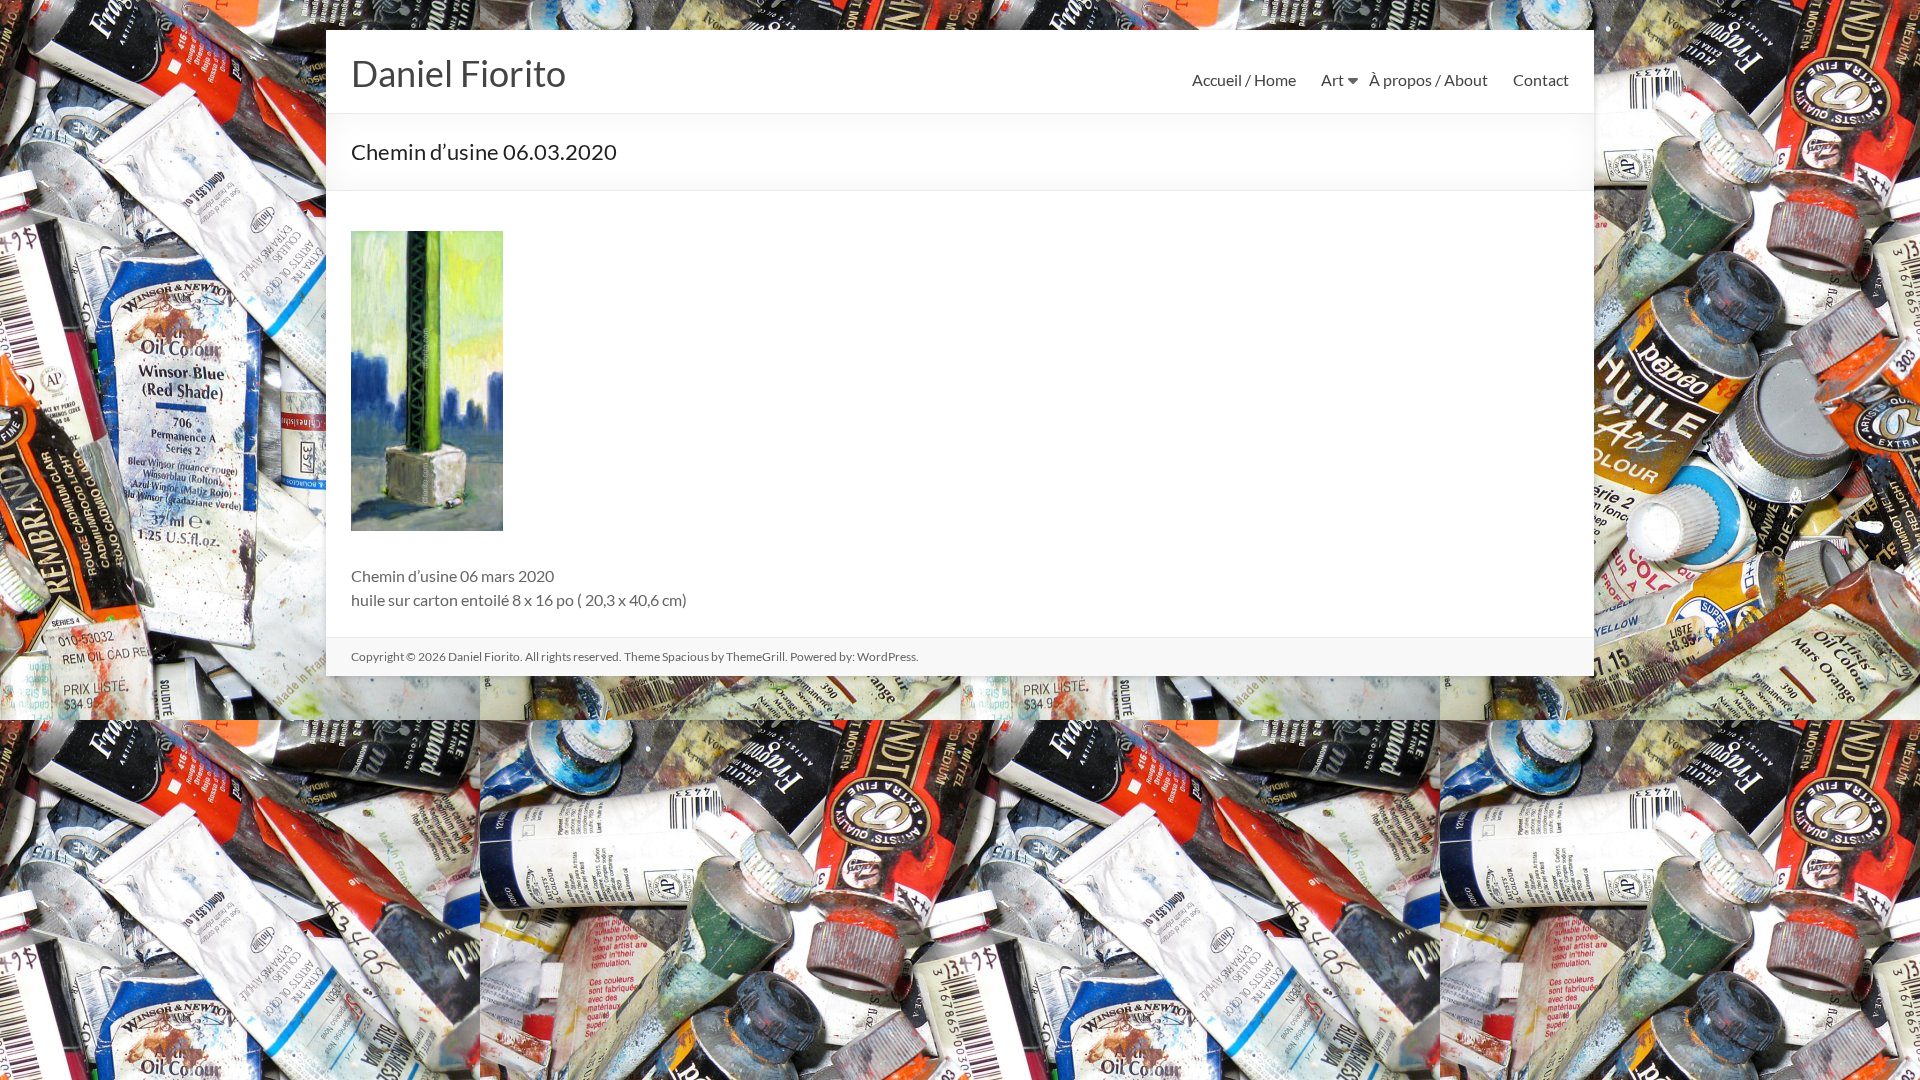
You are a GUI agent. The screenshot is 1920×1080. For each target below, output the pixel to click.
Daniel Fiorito (458, 73)
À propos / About (1428, 79)
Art (1332, 79)
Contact (1541, 79)
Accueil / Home (1244, 79)
